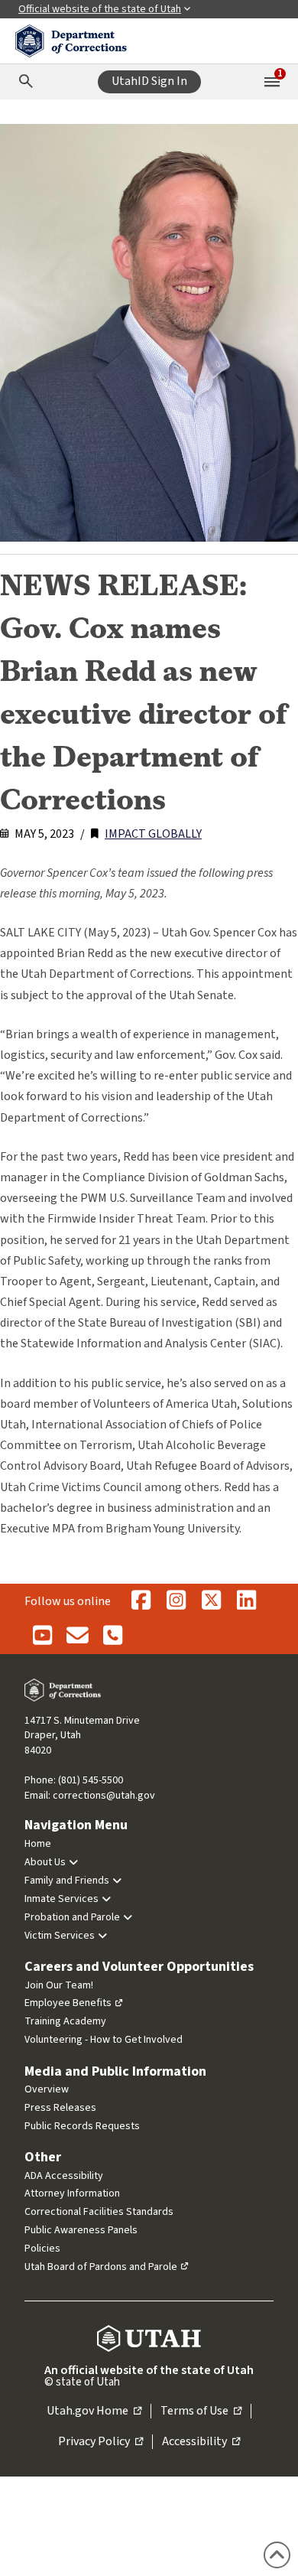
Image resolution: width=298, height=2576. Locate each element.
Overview (47, 2089)
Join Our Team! (59, 1985)
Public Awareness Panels (81, 2230)
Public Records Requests (82, 2126)
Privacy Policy (100, 2442)
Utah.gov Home (94, 2412)
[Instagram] (176, 1601)
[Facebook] (141, 1601)
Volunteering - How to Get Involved (104, 2040)
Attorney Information (72, 2193)
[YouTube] (42, 1636)
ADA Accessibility (64, 2176)
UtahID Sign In (149, 81)
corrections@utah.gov (104, 1796)
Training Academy (65, 2021)
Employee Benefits (68, 2003)
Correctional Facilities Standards (99, 2212)
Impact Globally (153, 834)
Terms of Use (201, 2412)
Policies (42, 2249)
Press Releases (60, 2108)
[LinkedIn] (246, 1601)
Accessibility (201, 2442)
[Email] (77, 1636)
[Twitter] (211, 1601)
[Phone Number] (112, 1636)
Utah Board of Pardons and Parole (101, 2267)
